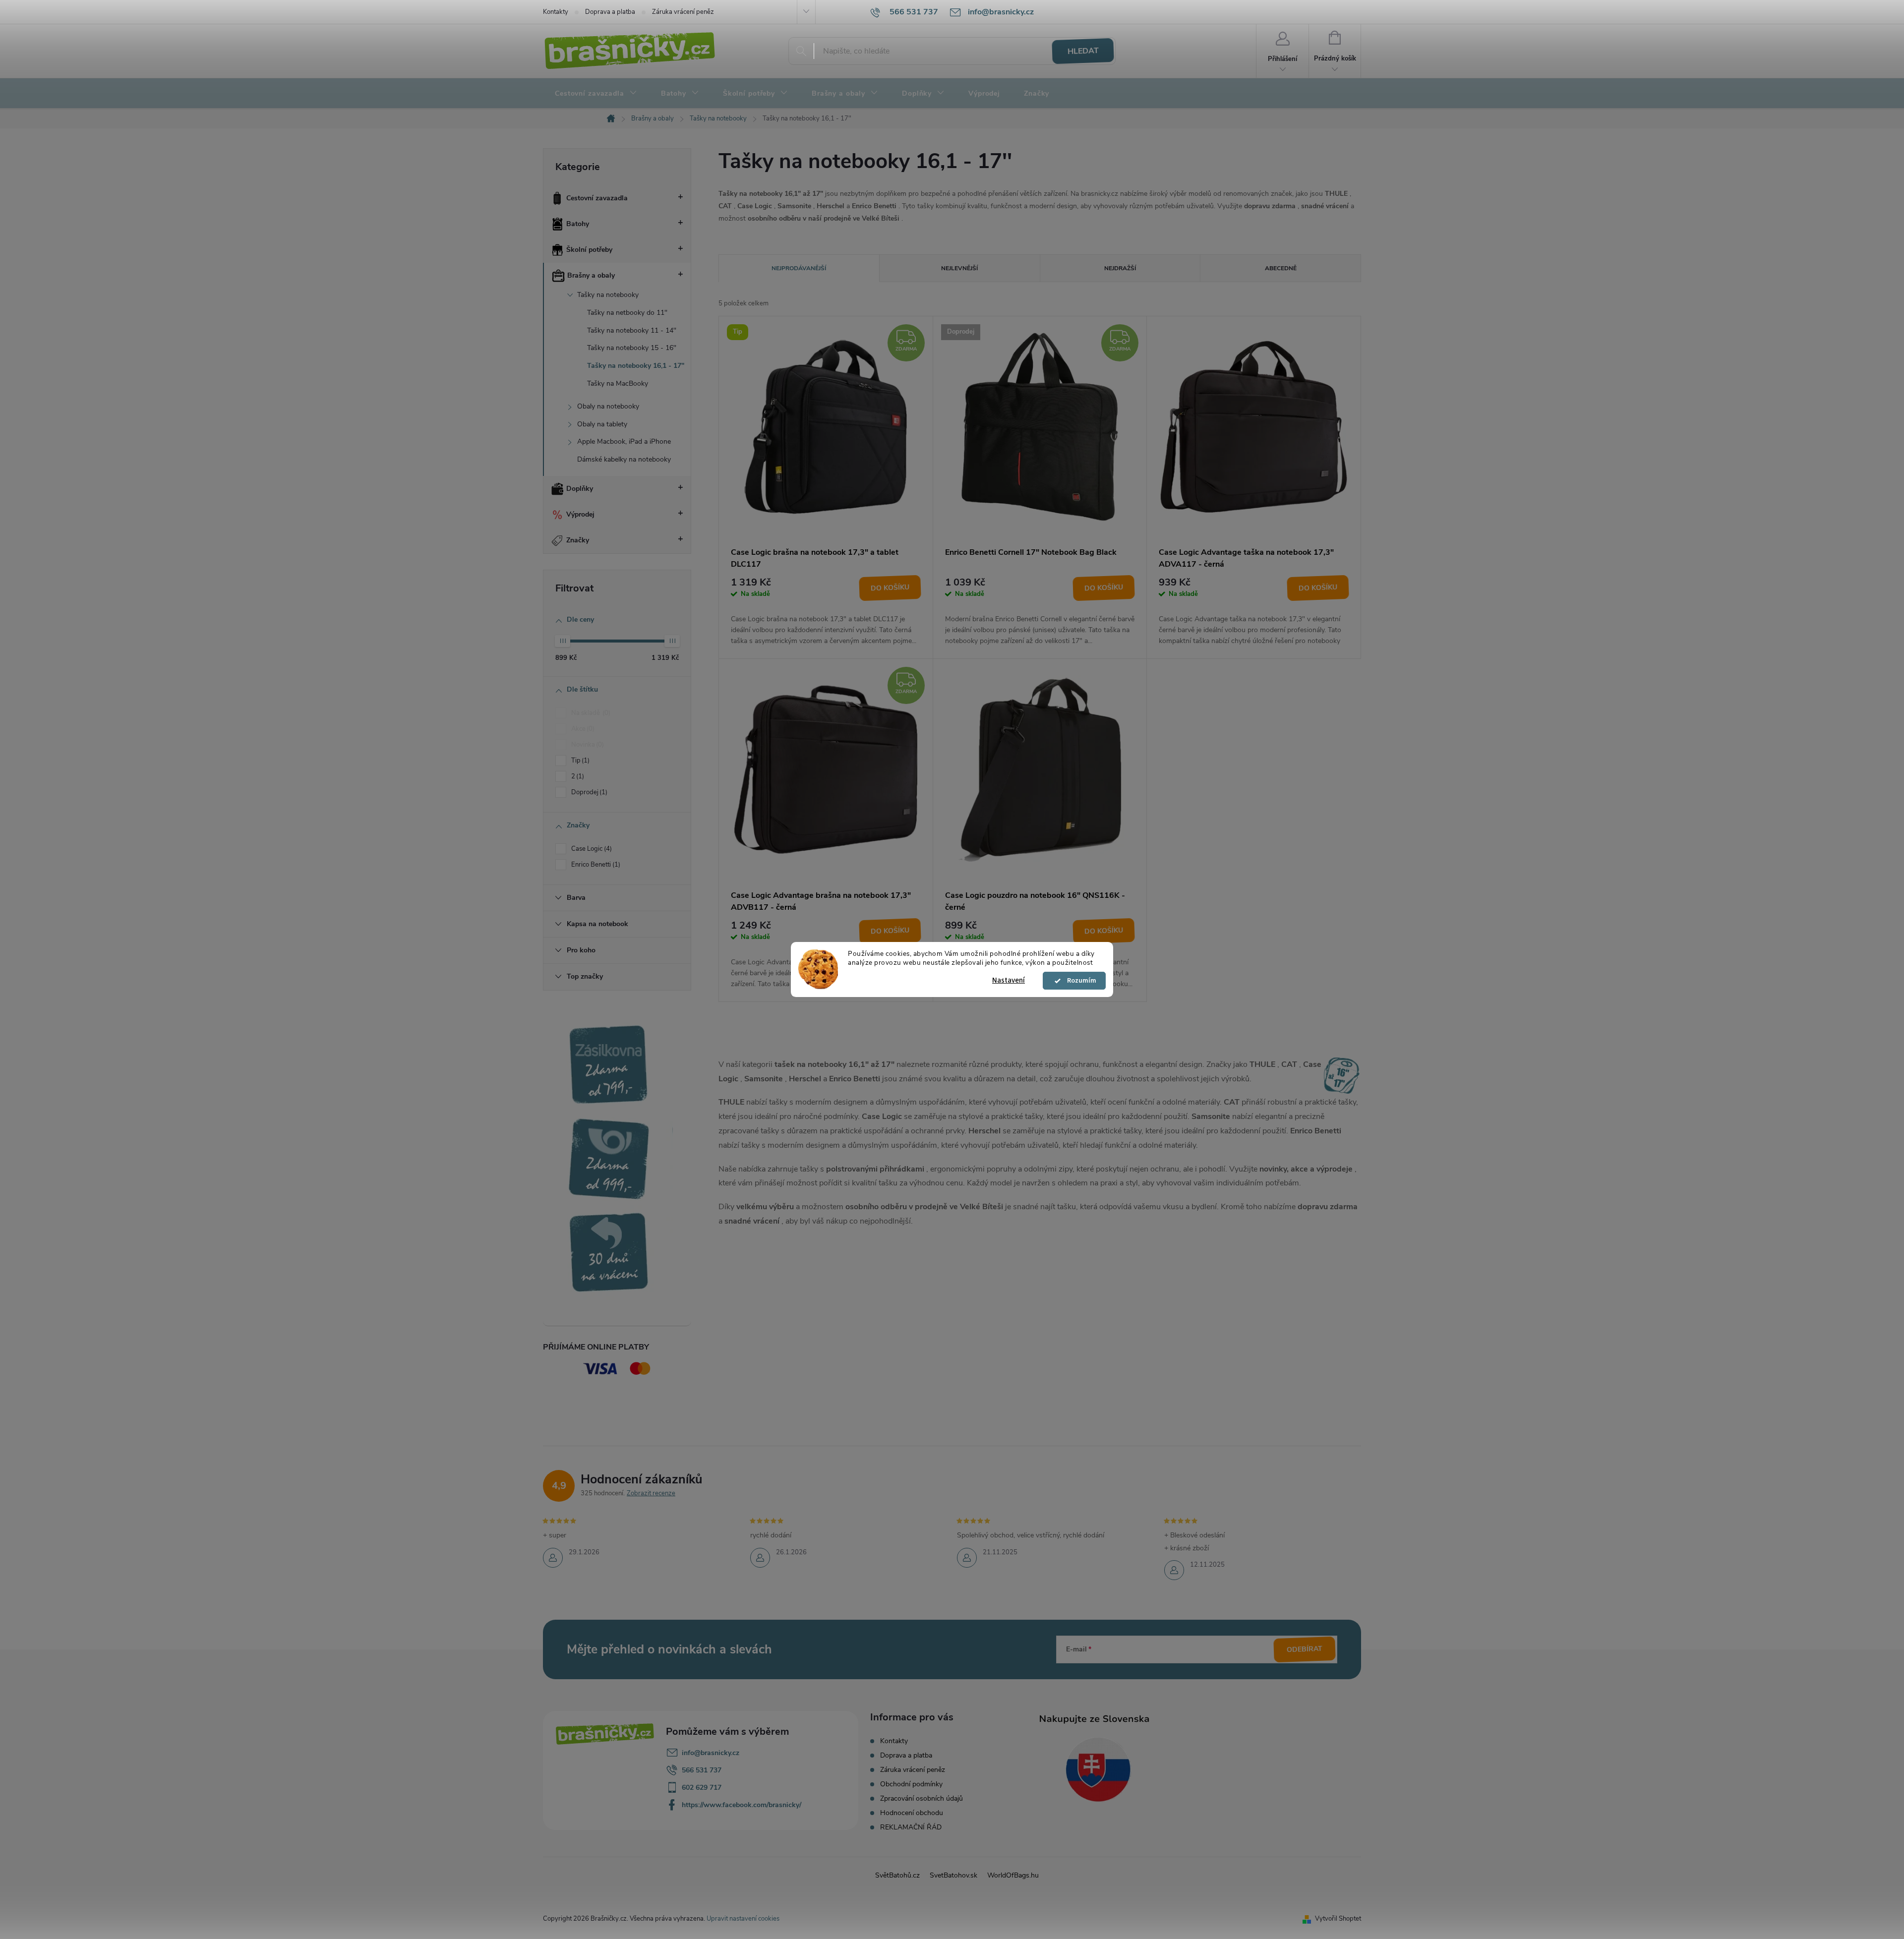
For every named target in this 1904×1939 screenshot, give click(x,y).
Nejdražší (1120, 268)
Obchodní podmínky (911, 1784)
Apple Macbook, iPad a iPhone (624, 441)
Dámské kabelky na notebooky (624, 459)
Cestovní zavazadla (597, 198)
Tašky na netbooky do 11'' (627, 313)
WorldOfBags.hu (1013, 1875)
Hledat (1083, 51)
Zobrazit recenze (651, 1493)
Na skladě (590, 713)
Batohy (578, 224)
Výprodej (580, 514)
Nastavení (1009, 980)
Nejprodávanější (799, 268)
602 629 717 (702, 1788)
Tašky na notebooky (608, 295)
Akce (582, 729)
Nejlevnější (959, 268)
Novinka (587, 745)
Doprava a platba (610, 12)
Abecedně (1281, 268)
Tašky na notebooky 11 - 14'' (632, 330)
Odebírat (1305, 1649)
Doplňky (580, 489)
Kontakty (556, 12)
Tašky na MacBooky (618, 383)
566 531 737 (702, 1770)
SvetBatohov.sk (953, 1875)
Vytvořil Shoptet (1338, 1919)
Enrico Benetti (595, 865)
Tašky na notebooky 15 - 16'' (632, 348)
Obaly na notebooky (608, 406)
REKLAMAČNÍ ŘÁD (911, 1827)
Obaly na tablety (602, 424)
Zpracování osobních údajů (922, 1798)
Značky (578, 540)
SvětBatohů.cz (897, 1875)
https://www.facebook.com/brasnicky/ (742, 1805)
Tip (579, 761)
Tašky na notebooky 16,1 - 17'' (636, 366)
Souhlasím (1079, 981)
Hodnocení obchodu (912, 1813)
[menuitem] (596, 94)
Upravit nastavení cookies (743, 1919)
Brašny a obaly (591, 275)
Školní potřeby (589, 250)
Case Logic (591, 849)
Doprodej (588, 792)
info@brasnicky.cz (711, 1753)
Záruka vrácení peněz (683, 12)
